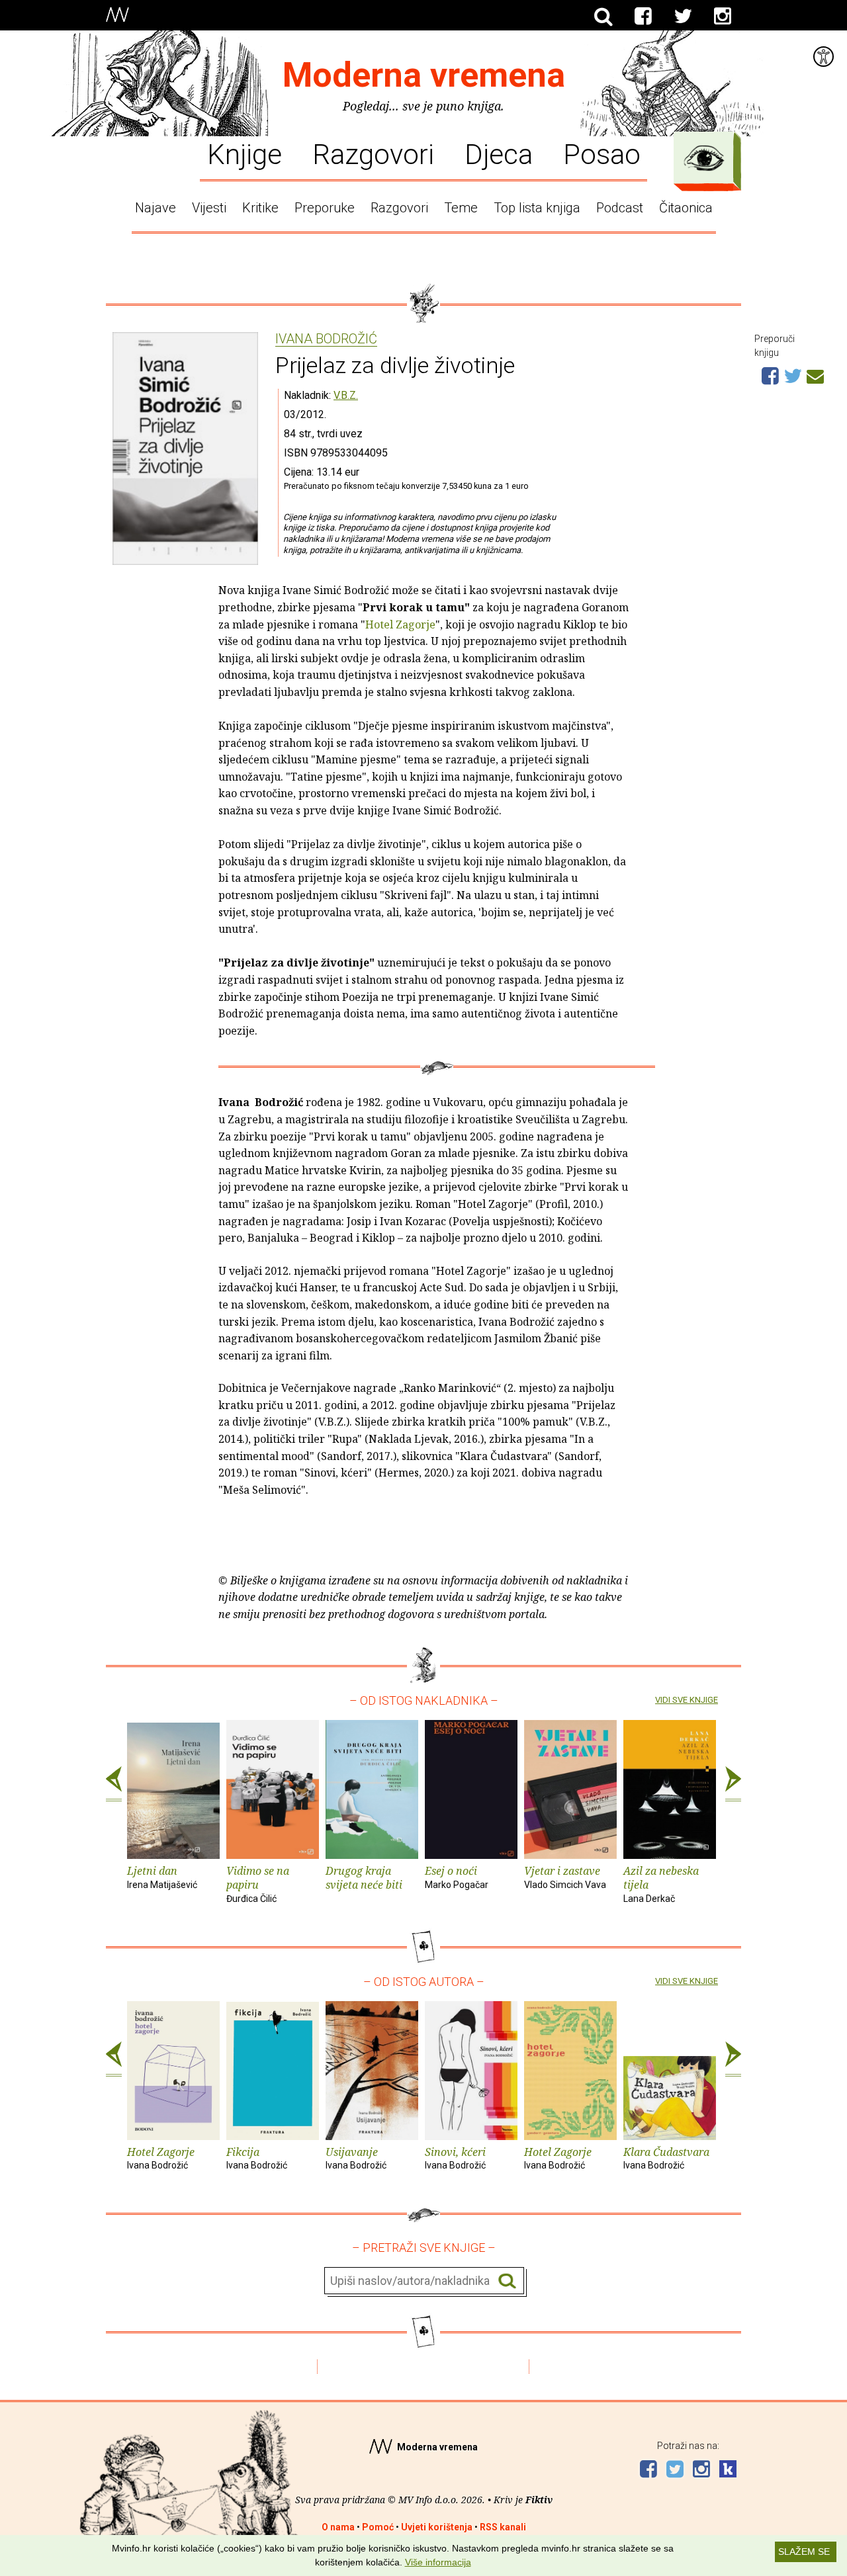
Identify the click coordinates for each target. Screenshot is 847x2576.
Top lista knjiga (537, 208)
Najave (156, 208)
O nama (338, 2527)
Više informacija (438, 2562)
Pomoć (378, 2527)
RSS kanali (503, 2527)
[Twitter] (683, 17)
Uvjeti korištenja (437, 2527)
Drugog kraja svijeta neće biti (364, 1878)
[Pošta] (815, 374)
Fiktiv (539, 2500)
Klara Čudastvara (666, 2158)
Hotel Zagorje (400, 624)
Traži (507, 2281)
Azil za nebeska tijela (661, 1884)
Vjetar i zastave (565, 1877)
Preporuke (325, 208)
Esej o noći (457, 1877)
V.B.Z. (346, 395)
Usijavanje (356, 2158)
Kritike (260, 208)
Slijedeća (733, 1784)
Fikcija (257, 2158)
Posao (602, 153)
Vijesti (209, 208)
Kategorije (704, 158)
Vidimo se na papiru (258, 1884)
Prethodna (114, 1784)
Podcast (620, 208)
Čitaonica (686, 208)
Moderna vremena (424, 75)
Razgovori (373, 153)
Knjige (245, 153)
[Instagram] (723, 17)
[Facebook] (643, 17)
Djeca (499, 153)
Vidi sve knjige (687, 1700)
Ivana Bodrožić (326, 339)
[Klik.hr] (728, 2470)
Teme (461, 208)
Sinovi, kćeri (455, 2158)
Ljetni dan (162, 1877)
